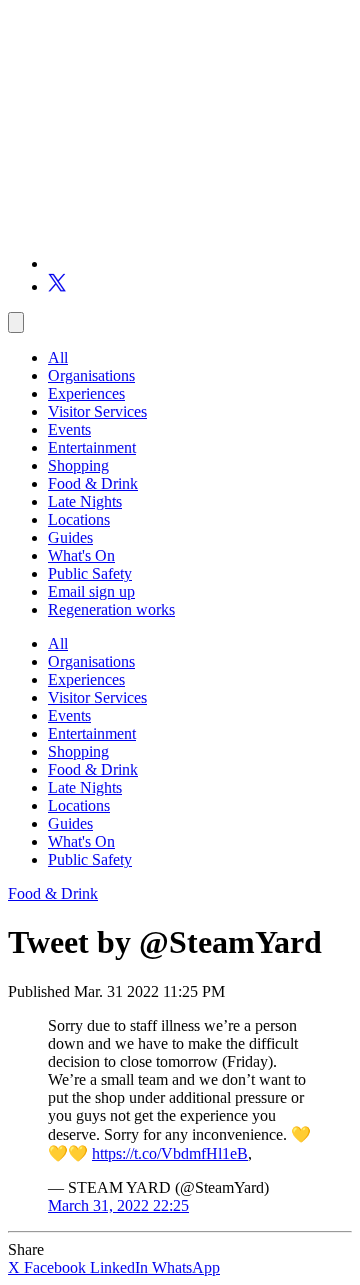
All (58, 357)
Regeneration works (111, 609)
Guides (70, 537)
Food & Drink (93, 483)
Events (69, 429)
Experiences (86, 393)
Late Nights (85, 501)
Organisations (91, 375)
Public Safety (90, 573)
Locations (79, 519)
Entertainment (92, 447)
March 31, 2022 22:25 (118, 1205)
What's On (81, 555)
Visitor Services (97, 411)
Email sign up (91, 591)
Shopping (78, 465)
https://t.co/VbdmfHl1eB (170, 1153)
